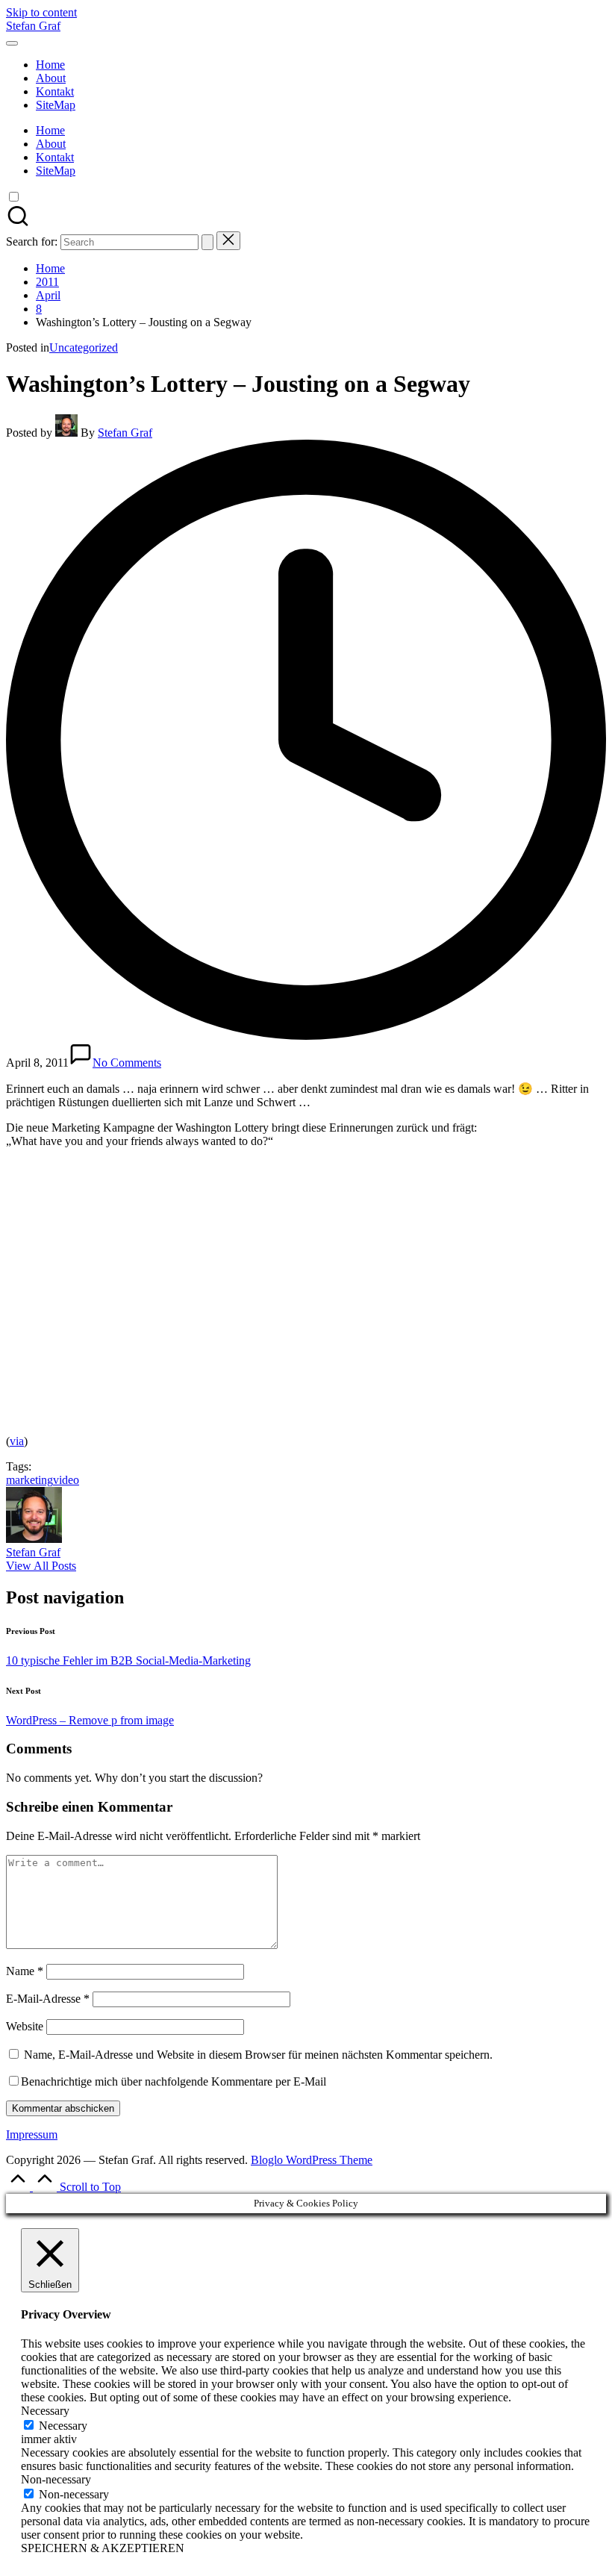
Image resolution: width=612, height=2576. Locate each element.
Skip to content (41, 12)
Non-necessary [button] (56, 2479)
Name (25, 1971)
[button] (207, 242)
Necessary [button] (45, 2411)
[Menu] (12, 43)
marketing (29, 1480)
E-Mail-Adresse (48, 1999)
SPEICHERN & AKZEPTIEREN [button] (103, 2548)
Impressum (32, 2134)
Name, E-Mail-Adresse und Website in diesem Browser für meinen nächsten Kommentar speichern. (258, 2055)
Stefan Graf (33, 26)
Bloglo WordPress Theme (312, 2160)
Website (25, 2026)
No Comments (127, 1063)
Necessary (63, 2426)
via (17, 1441)
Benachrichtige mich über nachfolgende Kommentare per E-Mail (174, 2081)
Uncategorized (84, 347)
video (66, 1480)
